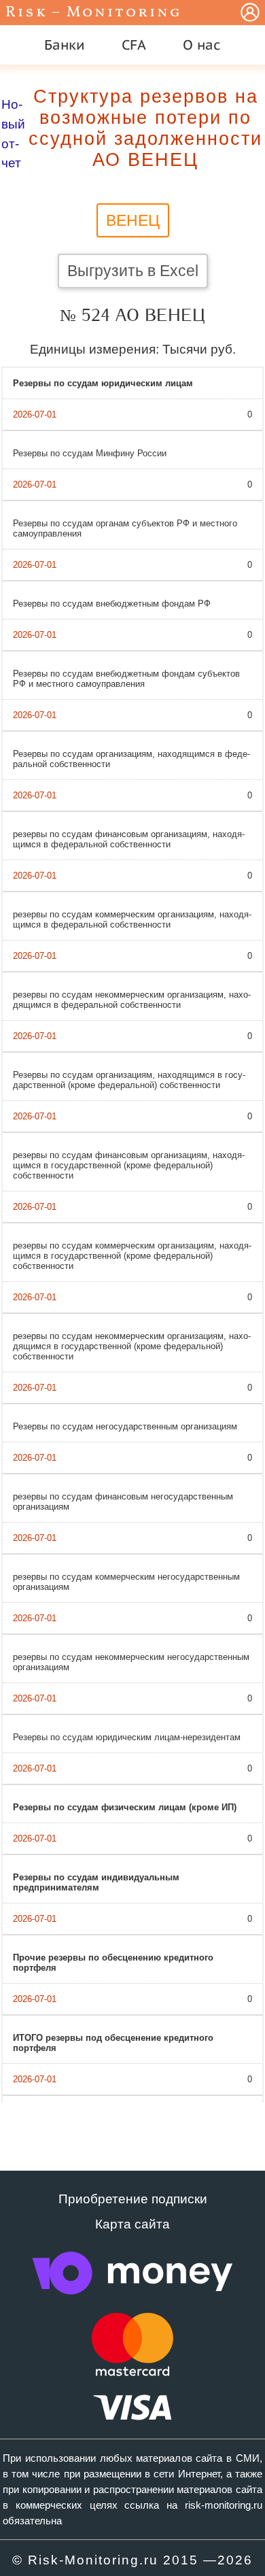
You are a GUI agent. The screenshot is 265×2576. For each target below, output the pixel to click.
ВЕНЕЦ (133, 220)
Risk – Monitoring (94, 13)
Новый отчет (13, 134)
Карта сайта (132, 2224)
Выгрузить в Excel (133, 271)
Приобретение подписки (133, 2199)
